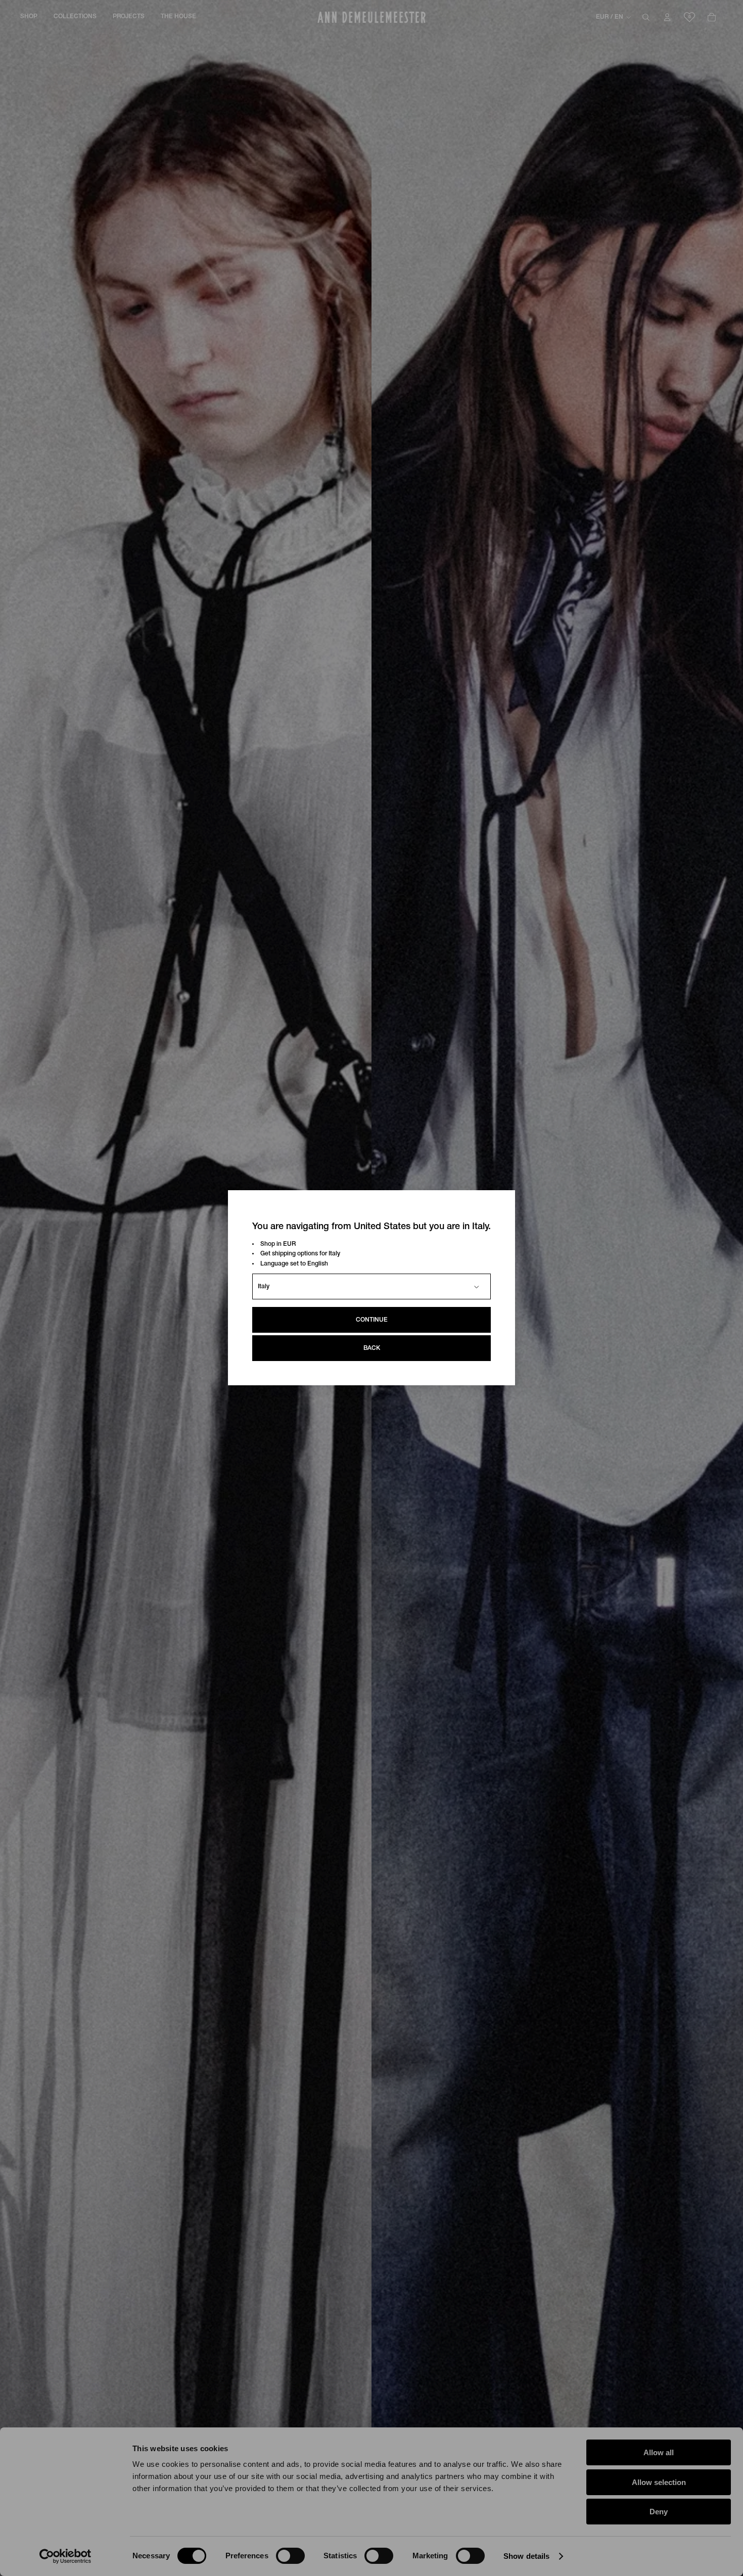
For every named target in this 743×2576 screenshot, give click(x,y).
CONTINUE (372, 1320)
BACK (372, 1349)
